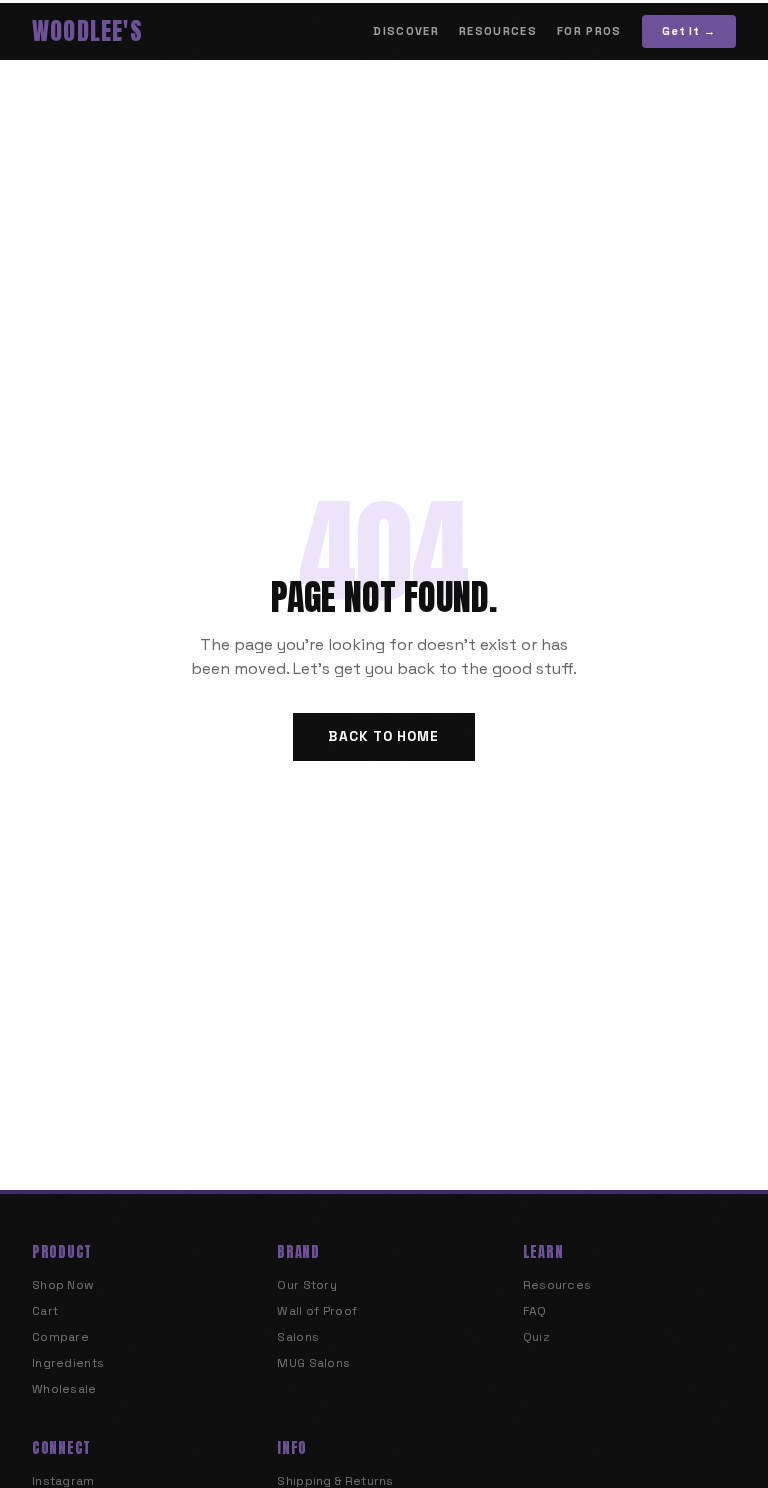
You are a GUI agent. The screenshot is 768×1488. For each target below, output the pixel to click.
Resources (498, 31)
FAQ (535, 1311)
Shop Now (63, 1285)
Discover (406, 31)
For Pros (589, 31)
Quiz (536, 1337)
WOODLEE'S (87, 31)
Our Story (307, 1285)
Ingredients (68, 1363)
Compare (60, 1337)
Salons (298, 1337)
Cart (45, 1311)
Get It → (689, 31)
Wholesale (64, 1389)
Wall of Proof (317, 1311)
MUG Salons (313, 1363)
